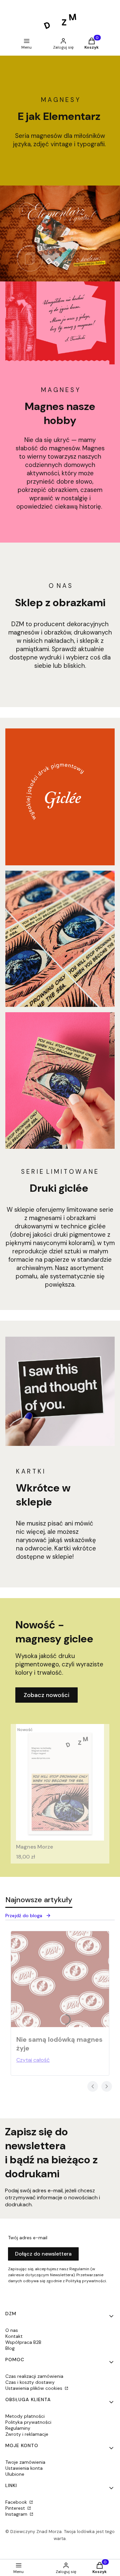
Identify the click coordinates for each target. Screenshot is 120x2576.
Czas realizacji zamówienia (34, 2376)
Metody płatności (25, 2416)
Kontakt (14, 2336)
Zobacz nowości (46, 1695)
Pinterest (16, 2508)
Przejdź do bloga (24, 1916)
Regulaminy (18, 2428)
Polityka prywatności (28, 2422)
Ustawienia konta (24, 2468)
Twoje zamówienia (25, 2462)
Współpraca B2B (23, 2342)
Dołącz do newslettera (43, 2254)
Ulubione (15, 2474)
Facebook (17, 2502)
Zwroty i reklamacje (27, 2434)
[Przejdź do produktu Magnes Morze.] (60, 1782)
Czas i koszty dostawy (30, 2382)
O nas (12, 2330)
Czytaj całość (33, 2060)
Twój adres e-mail (28, 2238)
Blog (10, 2348)
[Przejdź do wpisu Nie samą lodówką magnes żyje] (60, 1979)
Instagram (17, 2514)
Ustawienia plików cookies (34, 2388)
